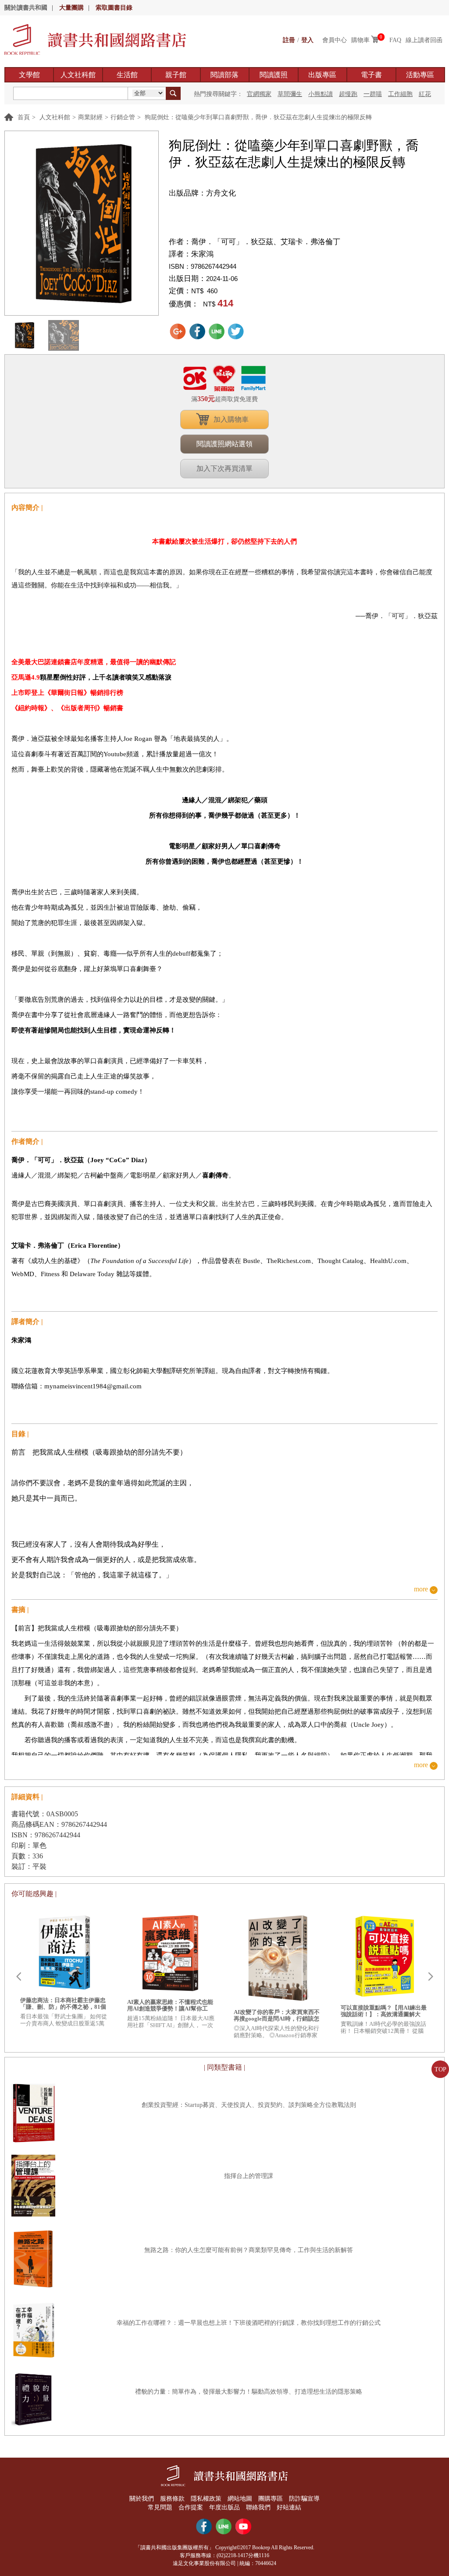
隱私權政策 (206, 2499)
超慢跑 (348, 94)
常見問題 (160, 2507)
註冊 (289, 40)
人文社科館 (78, 75)
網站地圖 (240, 2499)
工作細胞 (400, 94)
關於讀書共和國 (26, 8)
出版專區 (322, 75)
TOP (440, 2069)
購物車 (360, 40)
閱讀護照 (274, 75)
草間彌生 (290, 94)
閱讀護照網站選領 (224, 444)
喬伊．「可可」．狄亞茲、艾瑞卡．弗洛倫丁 (266, 242)
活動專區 (420, 75)
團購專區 (271, 2499)
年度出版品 (224, 2507)
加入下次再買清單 (224, 468)
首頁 (24, 117)
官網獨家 (259, 94)
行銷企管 (123, 117)
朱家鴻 (202, 254)
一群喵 (373, 94)
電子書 (371, 75)
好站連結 (289, 2507)
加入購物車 (231, 419)
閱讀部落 (224, 75)
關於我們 (142, 2499)
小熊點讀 (321, 94)
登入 (307, 40)
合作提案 (191, 2507)
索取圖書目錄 (114, 8)
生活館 (127, 75)
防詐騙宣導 (304, 2499)
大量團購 (71, 8)
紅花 (425, 94)
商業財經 (90, 117)
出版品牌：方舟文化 (202, 193)
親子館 (176, 75)
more (421, 1589)
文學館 (29, 75)
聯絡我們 (258, 2507)
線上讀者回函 (424, 40)
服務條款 (172, 2499)
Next (431, 1977)
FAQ (395, 40)
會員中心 (335, 40)
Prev (18, 1977)
